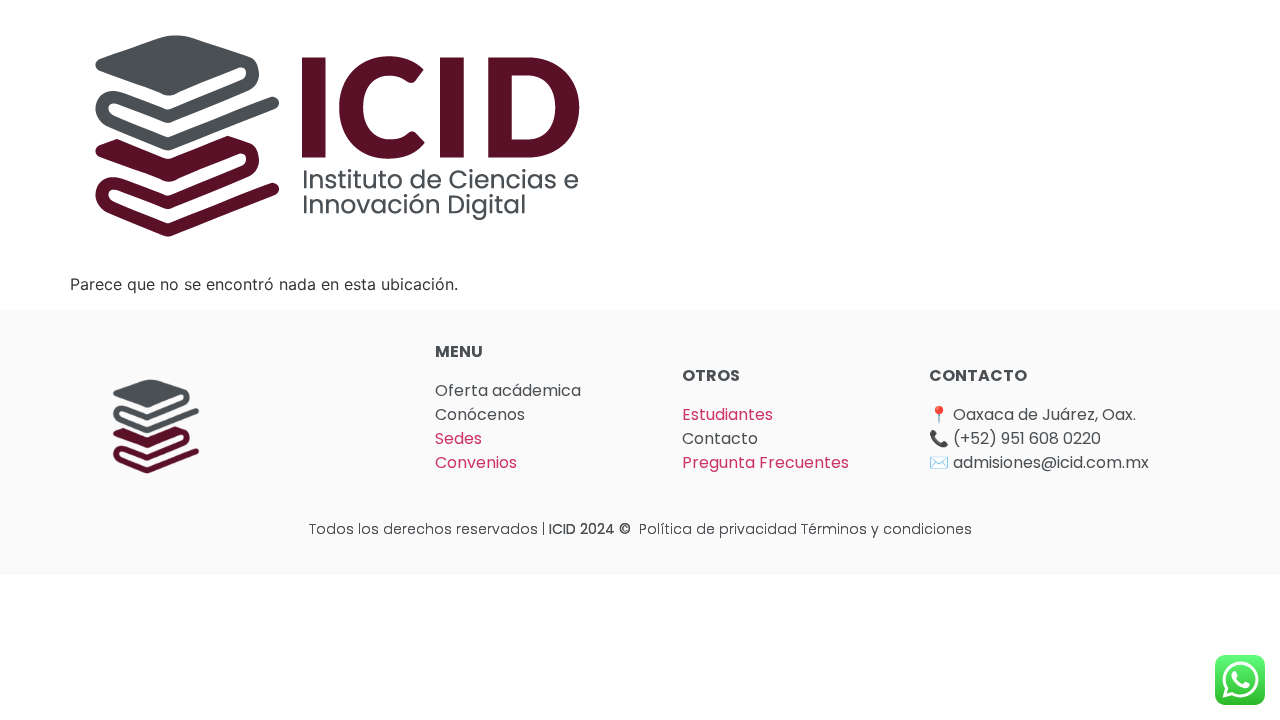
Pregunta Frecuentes (765, 462)
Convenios (476, 462)
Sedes (458, 438)
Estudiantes (727, 414)
